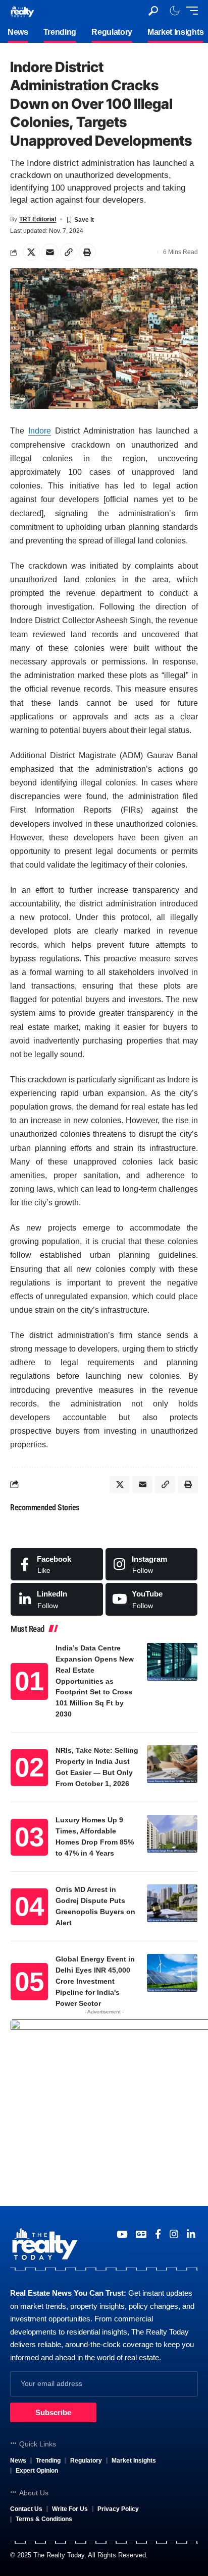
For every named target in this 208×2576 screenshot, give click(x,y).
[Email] (50, 252)
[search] (153, 11)
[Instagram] (152, 1564)
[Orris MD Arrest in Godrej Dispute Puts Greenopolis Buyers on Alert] (172, 1903)
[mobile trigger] (189, 11)
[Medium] (152, 1599)
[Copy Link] (69, 252)
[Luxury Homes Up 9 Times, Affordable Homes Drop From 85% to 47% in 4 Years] (172, 1834)
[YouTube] (122, 2234)
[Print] (87, 252)
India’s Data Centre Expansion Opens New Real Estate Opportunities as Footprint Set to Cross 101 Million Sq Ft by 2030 (95, 1681)
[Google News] (141, 2234)
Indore (40, 431)
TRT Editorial (38, 219)
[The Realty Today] (22, 10)
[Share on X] (31, 252)
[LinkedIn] (57, 1599)
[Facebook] (57, 1564)
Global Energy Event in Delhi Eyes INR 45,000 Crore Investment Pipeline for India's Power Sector (95, 1981)
